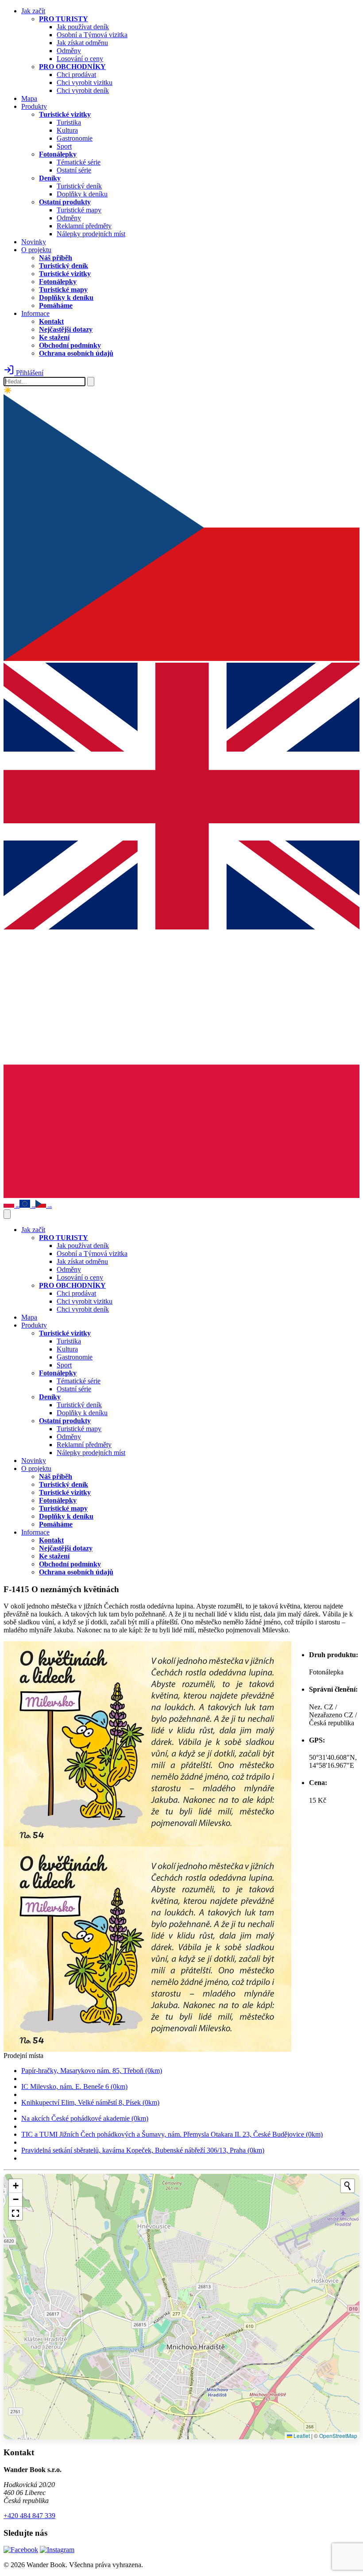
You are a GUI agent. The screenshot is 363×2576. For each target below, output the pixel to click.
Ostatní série (74, 170)
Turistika (69, 122)
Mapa (29, 98)
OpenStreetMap (338, 2436)
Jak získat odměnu (82, 43)
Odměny (69, 51)
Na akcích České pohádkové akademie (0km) (85, 2118)
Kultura (67, 130)
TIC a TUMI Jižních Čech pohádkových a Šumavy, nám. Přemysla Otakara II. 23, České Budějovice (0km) (172, 2134)
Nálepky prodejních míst (91, 234)
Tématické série (79, 162)
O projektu (36, 250)
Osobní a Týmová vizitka (92, 35)
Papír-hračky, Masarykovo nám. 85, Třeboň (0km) (92, 2071)
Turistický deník (79, 186)
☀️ (8, 390)
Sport (64, 146)
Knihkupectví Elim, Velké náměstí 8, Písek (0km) (90, 2102)
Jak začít (33, 11)
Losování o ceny (80, 59)
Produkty (34, 106)
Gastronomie (75, 138)
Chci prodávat (76, 75)
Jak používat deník (83, 27)
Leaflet (301, 2436)
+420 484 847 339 (29, 2516)
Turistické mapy (79, 210)
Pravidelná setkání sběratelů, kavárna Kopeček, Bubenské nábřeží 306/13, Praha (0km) (143, 2150)
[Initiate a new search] (348, 2186)
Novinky (34, 242)
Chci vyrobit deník (83, 90)
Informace (35, 313)
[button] (15, 2186)
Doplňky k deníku (82, 194)
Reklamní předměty (84, 226)
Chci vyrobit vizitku (85, 83)
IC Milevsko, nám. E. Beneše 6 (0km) (74, 2087)
